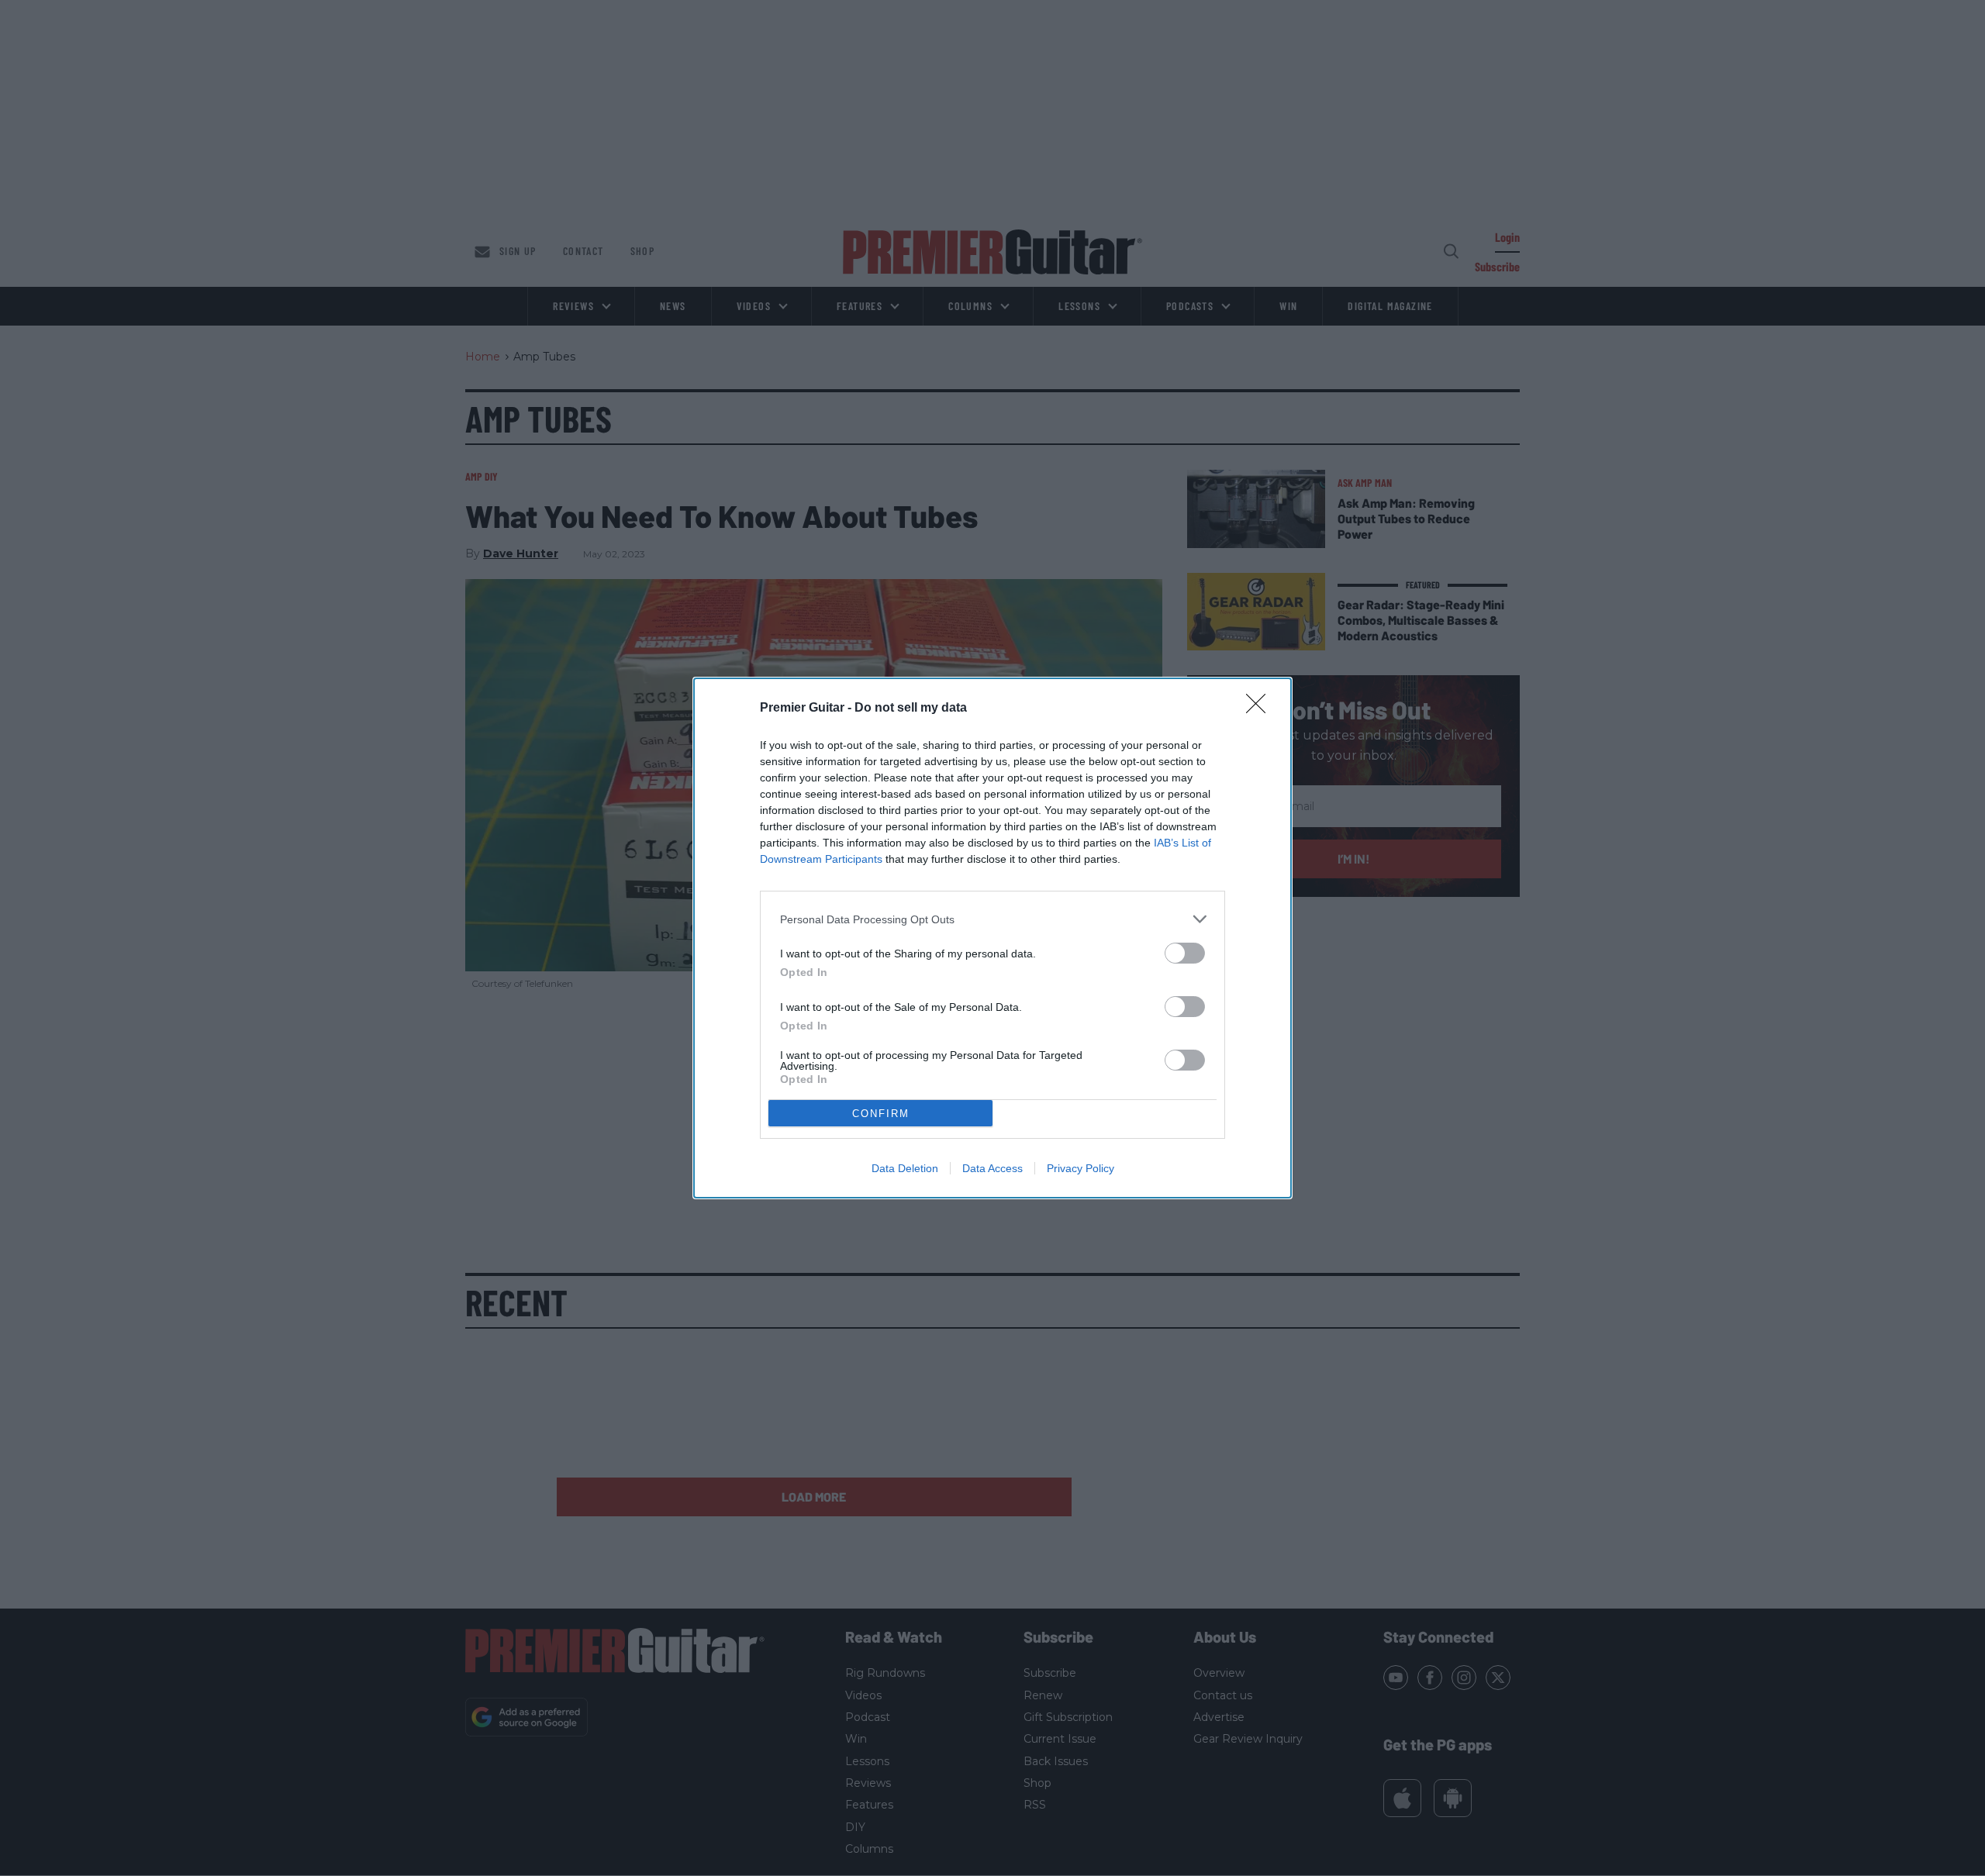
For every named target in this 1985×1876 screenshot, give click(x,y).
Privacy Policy (1081, 1168)
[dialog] (992, 938)
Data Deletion (905, 1168)
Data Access (992, 1168)
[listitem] (992, 919)
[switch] (1185, 953)
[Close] (1261, 709)
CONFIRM (881, 1114)
